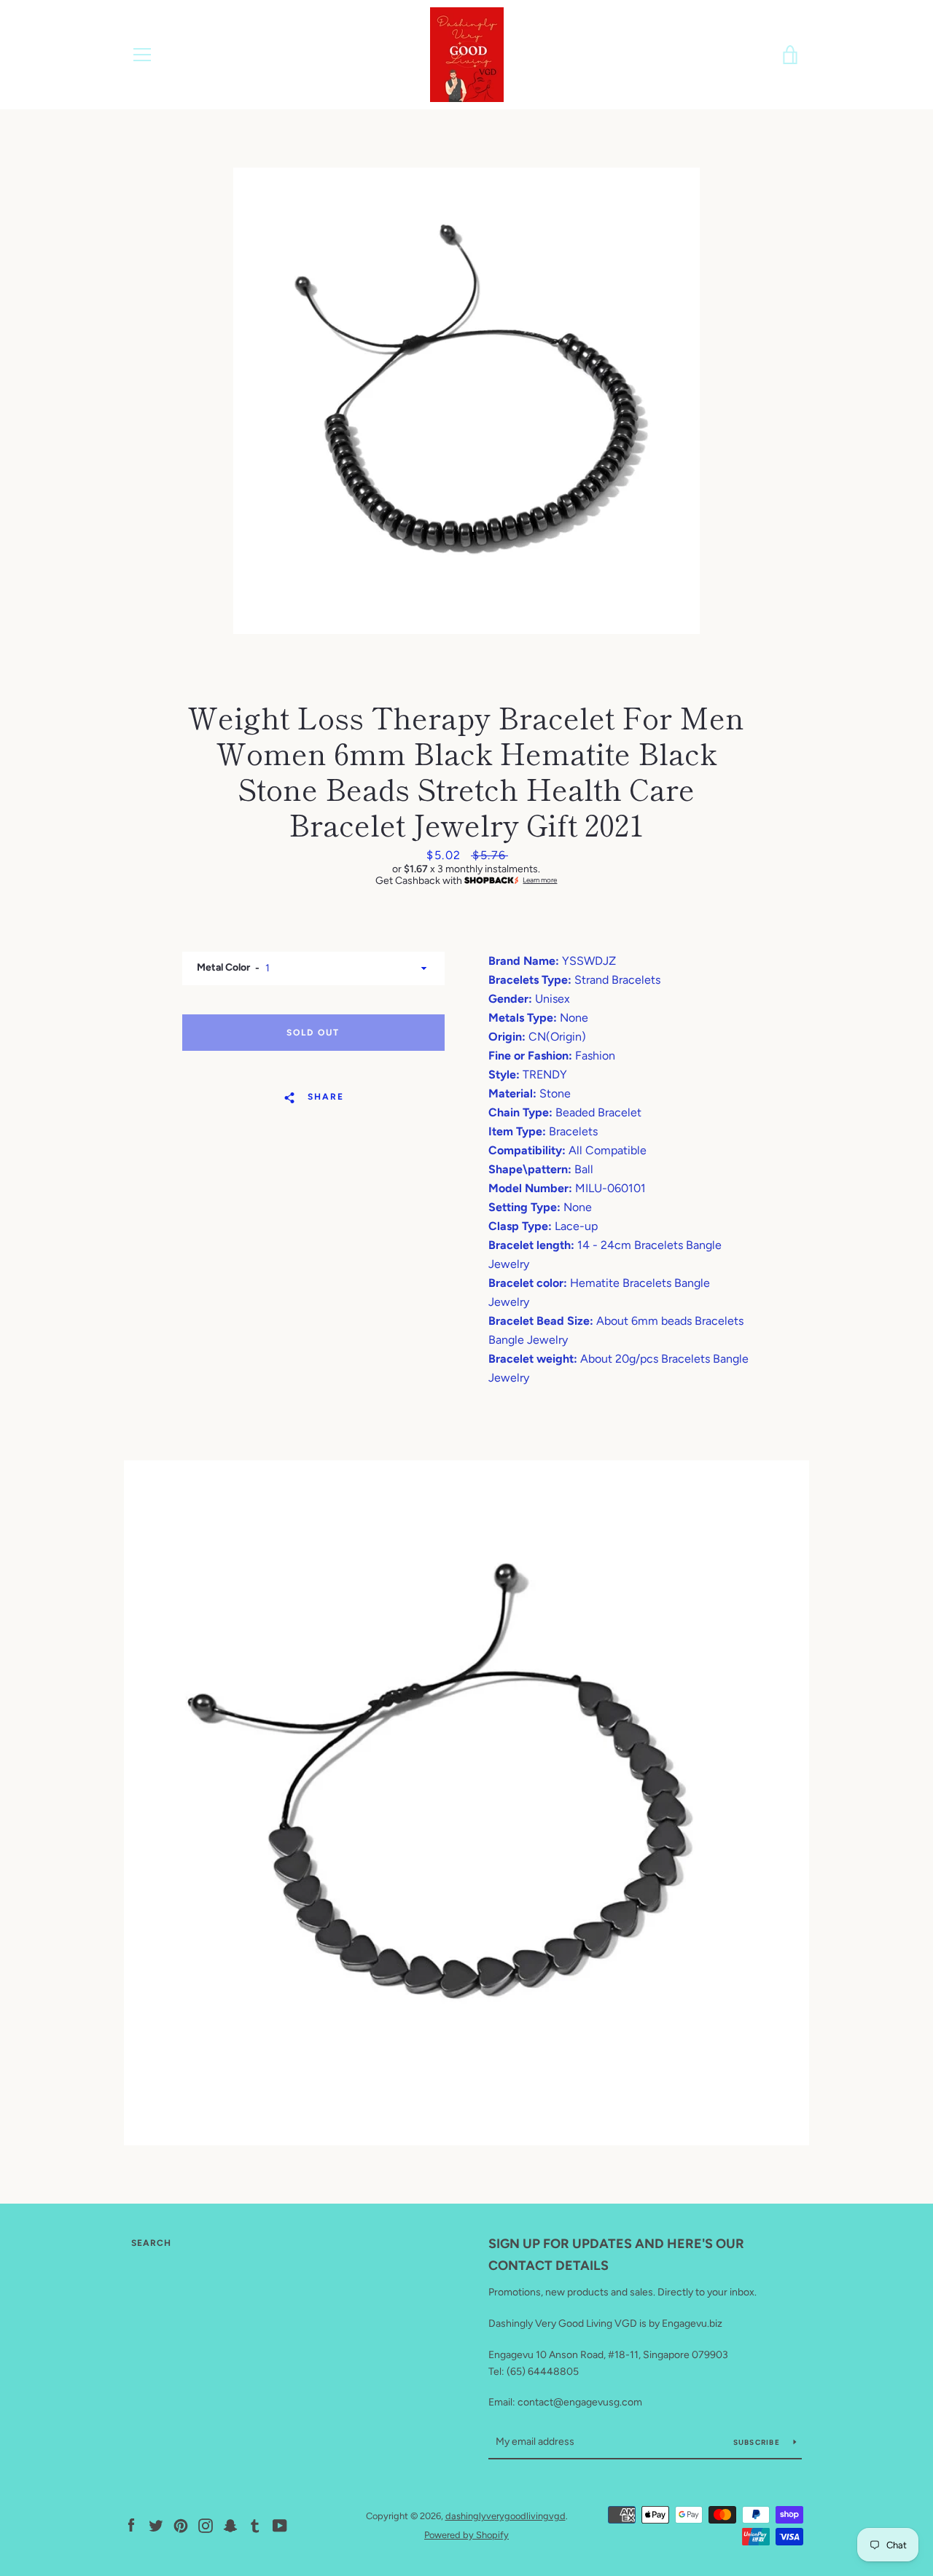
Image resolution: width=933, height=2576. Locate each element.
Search (151, 2243)
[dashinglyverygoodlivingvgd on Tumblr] (255, 2525)
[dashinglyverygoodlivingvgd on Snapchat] (230, 2525)
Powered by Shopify (466, 2535)
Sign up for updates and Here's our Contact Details (616, 2255)
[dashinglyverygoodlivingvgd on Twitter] (156, 2525)
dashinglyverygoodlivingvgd (505, 2516)
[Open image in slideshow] (466, 401)
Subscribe (758, 2442)
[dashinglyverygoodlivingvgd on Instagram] (206, 2525)
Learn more (540, 880)
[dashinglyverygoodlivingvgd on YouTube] (280, 2525)
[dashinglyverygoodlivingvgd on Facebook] (131, 2525)
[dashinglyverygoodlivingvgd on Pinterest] (181, 2525)
